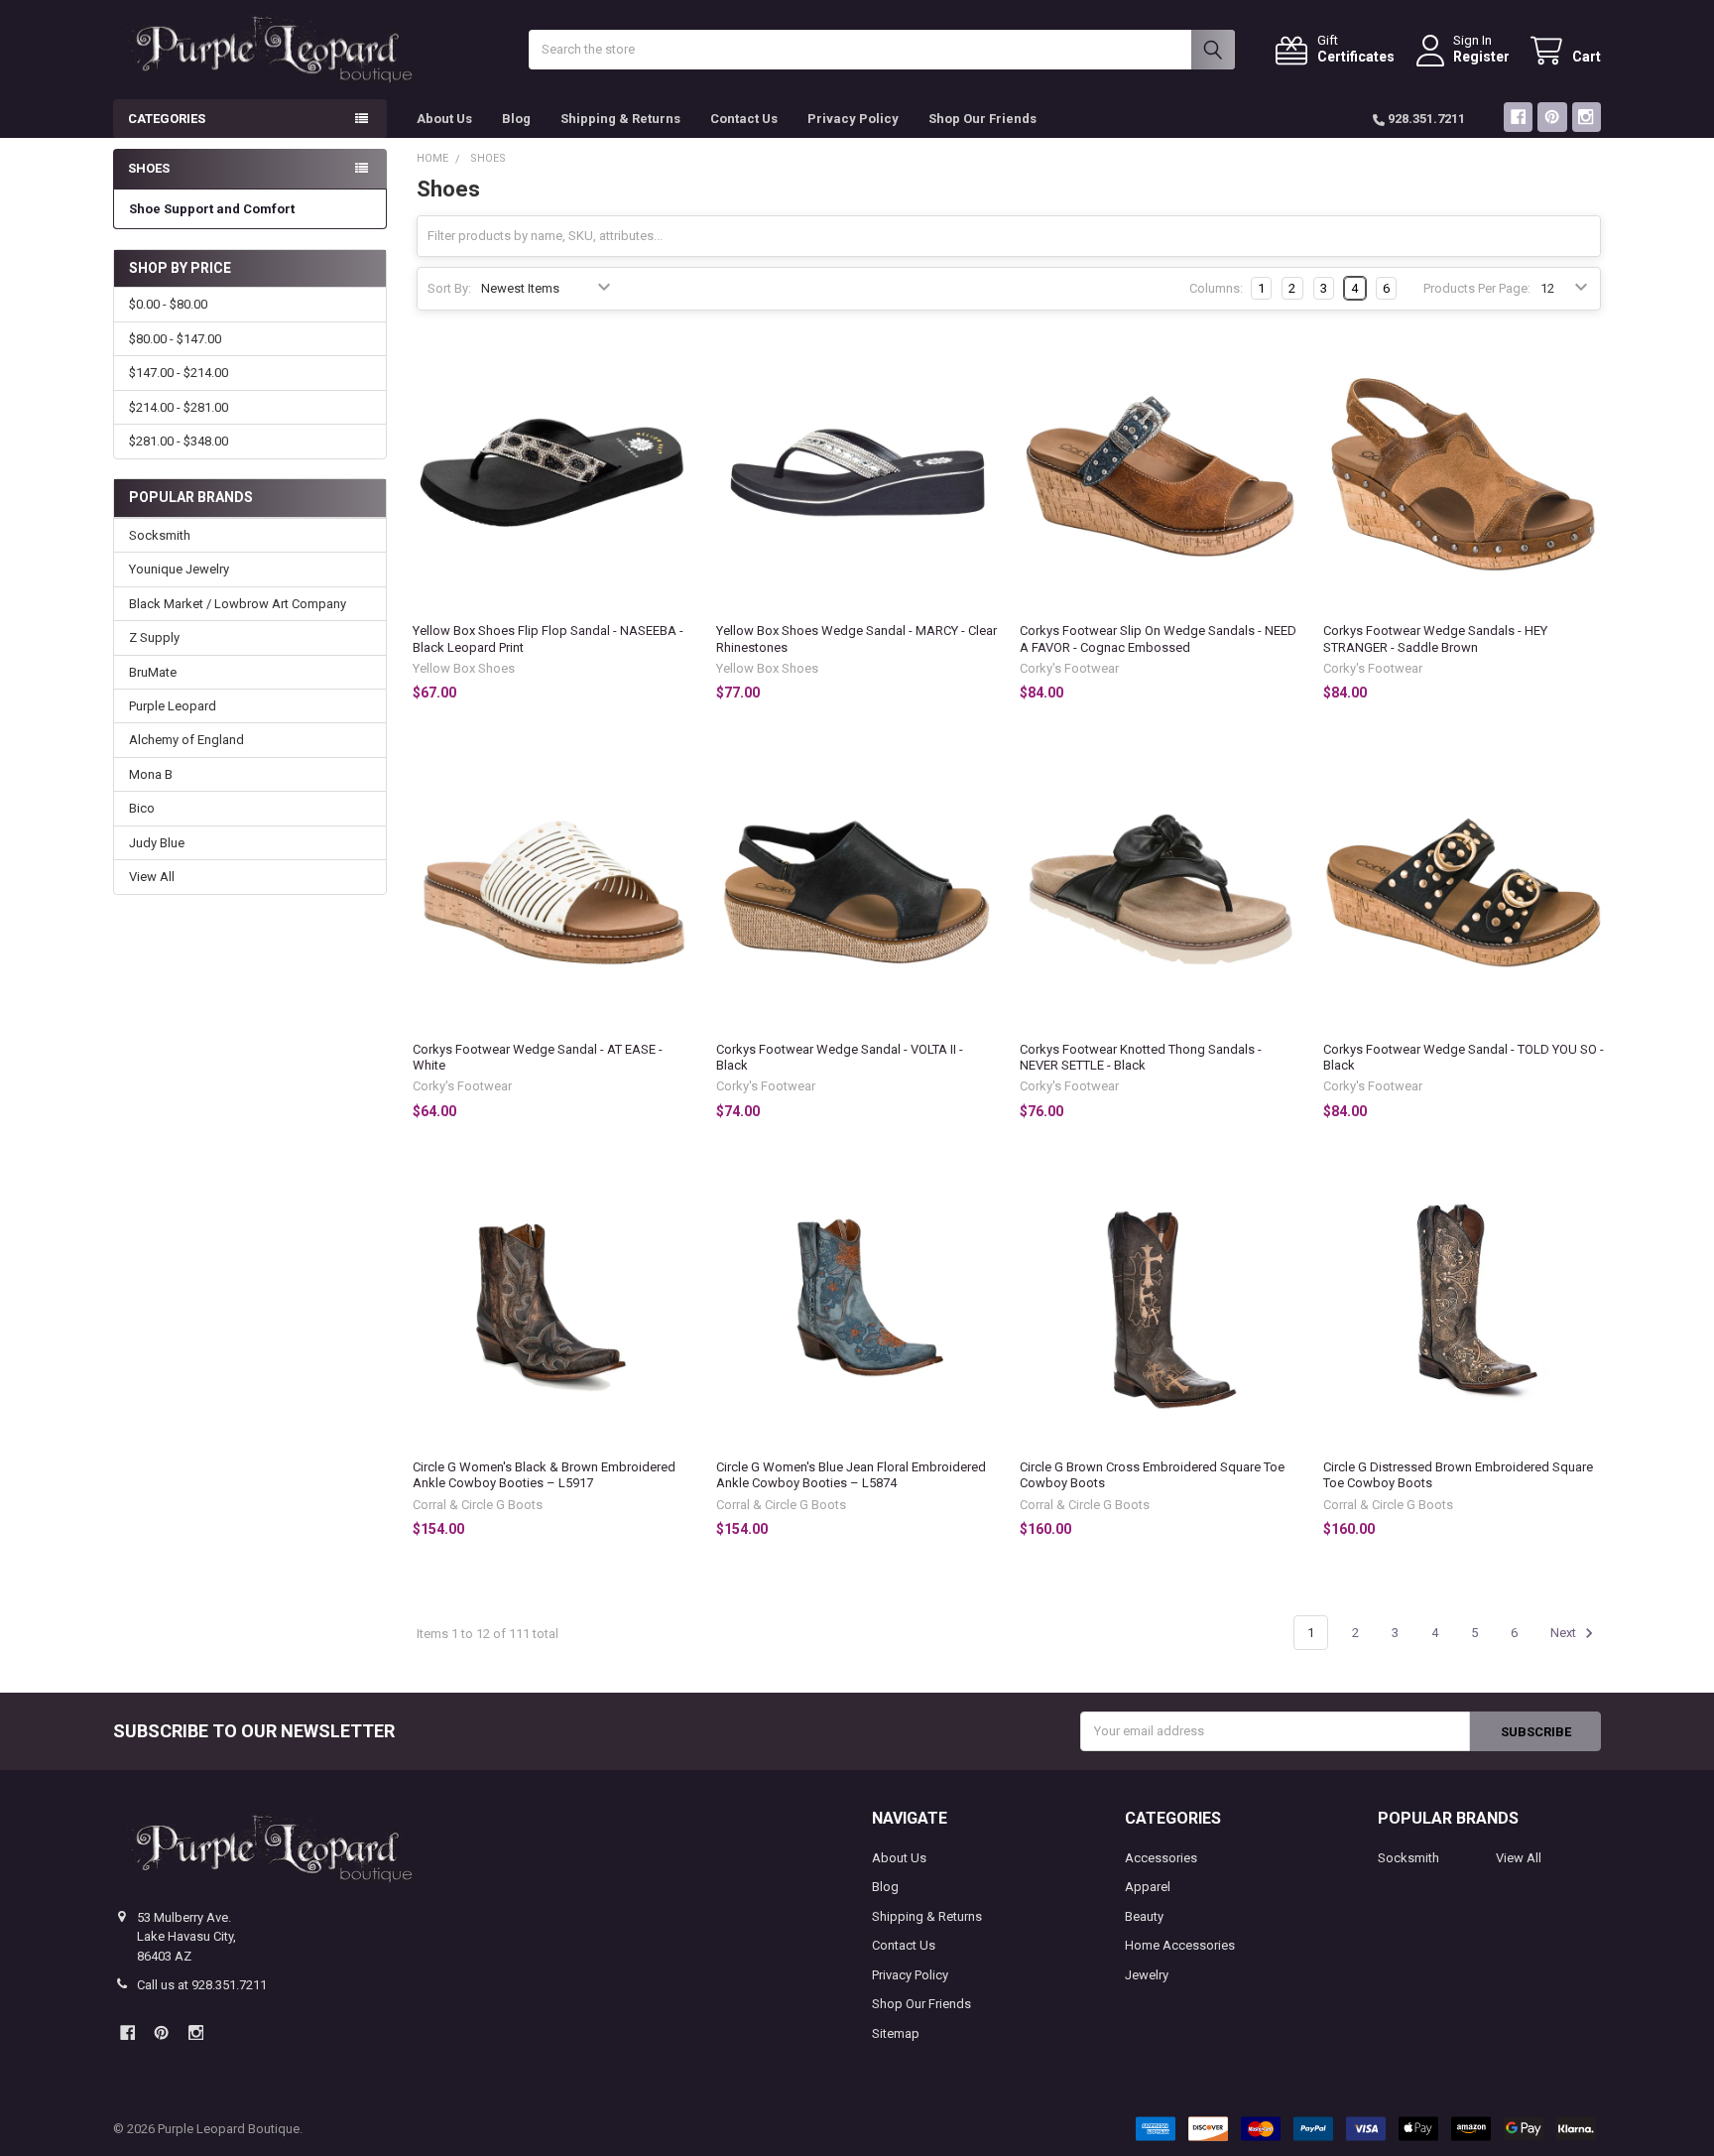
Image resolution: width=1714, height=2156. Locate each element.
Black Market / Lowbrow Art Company (238, 604)
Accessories (1161, 1858)
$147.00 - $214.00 (179, 373)
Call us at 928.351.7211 (202, 1985)
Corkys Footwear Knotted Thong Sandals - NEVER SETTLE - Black (1141, 1057)
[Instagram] (1587, 117)
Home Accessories (1180, 1945)
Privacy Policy (853, 119)
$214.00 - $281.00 (179, 407)
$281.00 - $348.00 (179, 441)
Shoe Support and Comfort (212, 209)
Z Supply (154, 637)
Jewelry (1147, 1975)
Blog (516, 119)
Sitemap (896, 2033)
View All (152, 877)
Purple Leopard (173, 706)
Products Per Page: (1477, 288)
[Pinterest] (1552, 117)
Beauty (1144, 1916)
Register (1481, 57)
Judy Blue (157, 843)
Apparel (1148, 1887)
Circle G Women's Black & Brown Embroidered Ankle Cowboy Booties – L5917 (544, 1475)
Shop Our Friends (982, 119)
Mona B (151, 774)
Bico (142, 808)
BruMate (153, 672)
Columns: (1216, 288)
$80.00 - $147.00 (175, 339)
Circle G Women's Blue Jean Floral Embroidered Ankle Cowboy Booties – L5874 (851, 1475)
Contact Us (744, 119)
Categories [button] (167, 119)
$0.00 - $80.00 (168, 304)
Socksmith (160, 535)
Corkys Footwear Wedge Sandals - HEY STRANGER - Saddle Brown (1435, 638)
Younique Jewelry (179, 569)
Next (1565, 1633)
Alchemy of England (186, 740)
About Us (444, 119)
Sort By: (449, 288)
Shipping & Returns (620, 119)
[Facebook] (1518, 117)
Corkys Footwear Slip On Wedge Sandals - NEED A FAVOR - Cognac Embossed (1158, 638)
